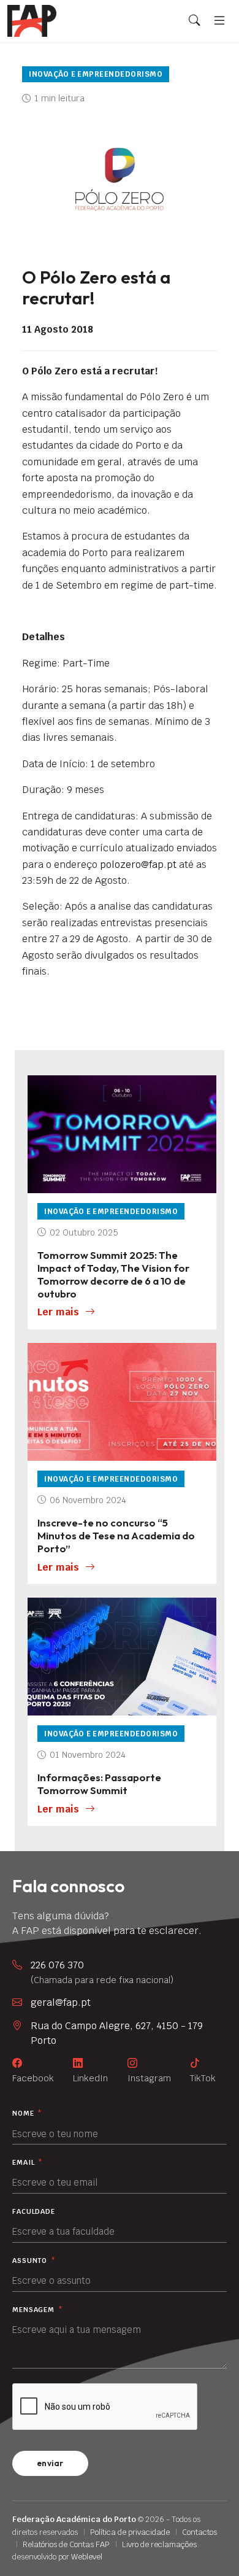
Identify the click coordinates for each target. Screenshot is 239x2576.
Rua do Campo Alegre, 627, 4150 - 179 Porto (117, 2033)
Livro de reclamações (159, 2544)
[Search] (194, 21)
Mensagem (38, 2310)
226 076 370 (102, 1972)
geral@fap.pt (61, 2002)
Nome (27, 2114)
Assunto (34, 2261)
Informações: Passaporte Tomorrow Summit (99, 1784)
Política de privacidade (130, 2532)
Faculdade (34, 2212)
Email (28, 2163)
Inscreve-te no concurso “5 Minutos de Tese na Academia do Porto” (116, 1535)
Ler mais (58, 1312)
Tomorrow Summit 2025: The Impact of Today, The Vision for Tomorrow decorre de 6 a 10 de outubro (113, 1274)
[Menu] (219, 21)
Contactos (199, 2532)
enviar (50, 2463)
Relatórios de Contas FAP (66, 2544)
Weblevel (87, 2557)
